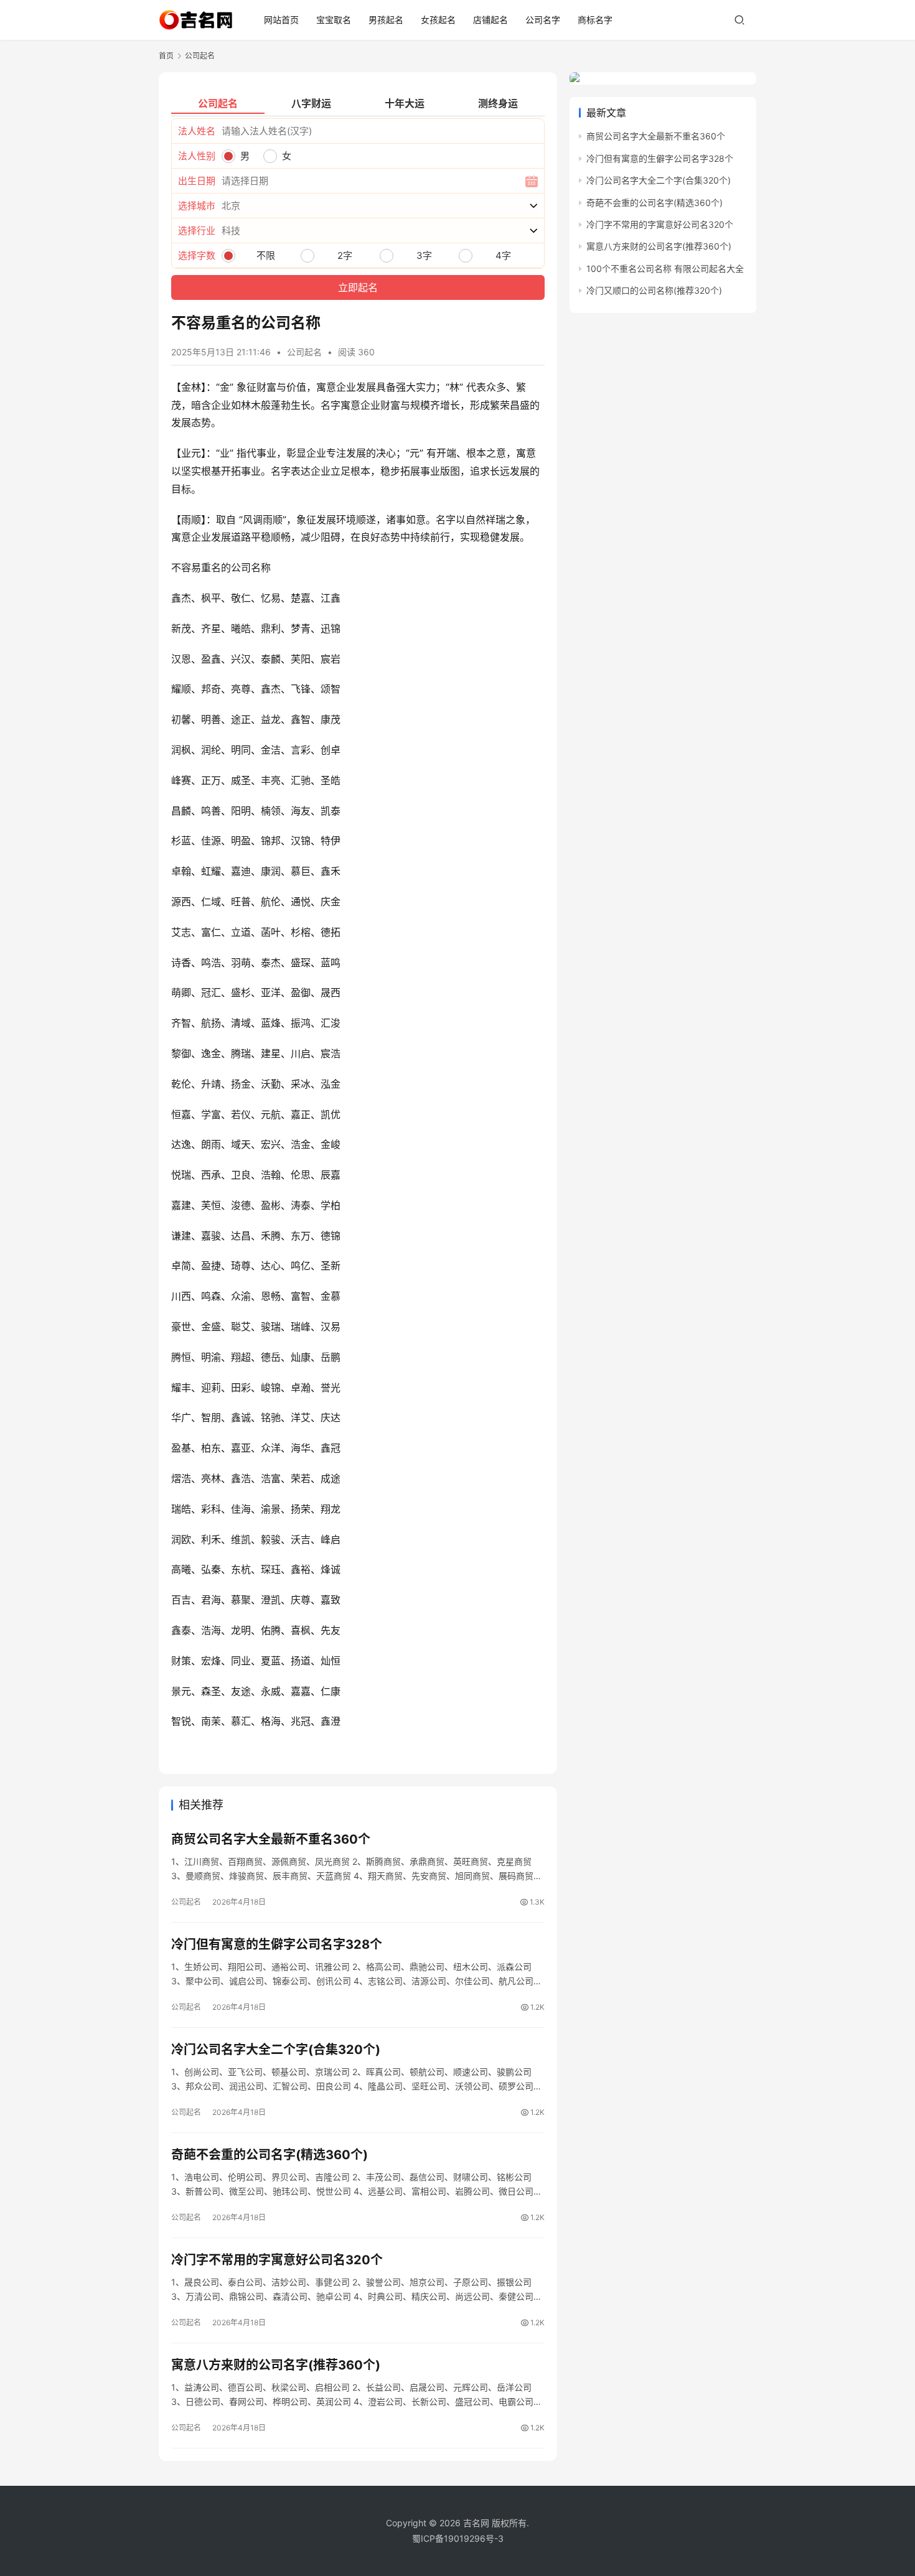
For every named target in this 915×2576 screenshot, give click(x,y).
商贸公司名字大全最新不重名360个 (271, 1839)
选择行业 (197, 231)
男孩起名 (386, 20)
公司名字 (543, 20)
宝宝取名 (334, 20)
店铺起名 (490, 20)
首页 (166, 56)
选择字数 (197, 255)
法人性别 (197, 156)
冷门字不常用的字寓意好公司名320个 (277, 2260)
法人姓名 (197, 131)
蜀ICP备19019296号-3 (458, 2538)
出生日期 (197, 181)
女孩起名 (438, 20)
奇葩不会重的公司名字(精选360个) (270, 2155)
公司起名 (304, 352)
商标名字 (595, 20)
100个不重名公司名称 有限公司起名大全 (665, 268)
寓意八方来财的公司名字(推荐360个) (276, 2365)
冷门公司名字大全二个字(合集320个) (276, 2050)
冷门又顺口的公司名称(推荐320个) (654, 290)
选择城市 (197, 206)
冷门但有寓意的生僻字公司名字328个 (277, 1944)
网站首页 (281, 20)
